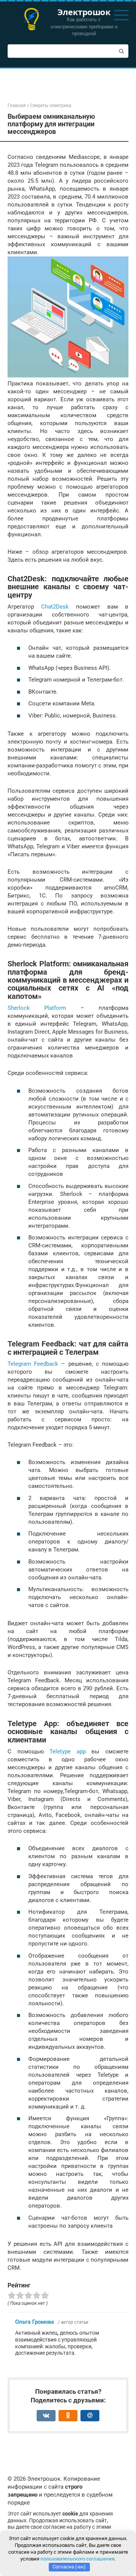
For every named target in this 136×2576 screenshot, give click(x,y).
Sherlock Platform (37, 1008)
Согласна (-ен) (69, 2567)
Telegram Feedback (33, 1364)
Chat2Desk (55, 607)
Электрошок (84, 12)
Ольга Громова (35, 2322)
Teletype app (68, 1751)
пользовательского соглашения (77, 2559)
